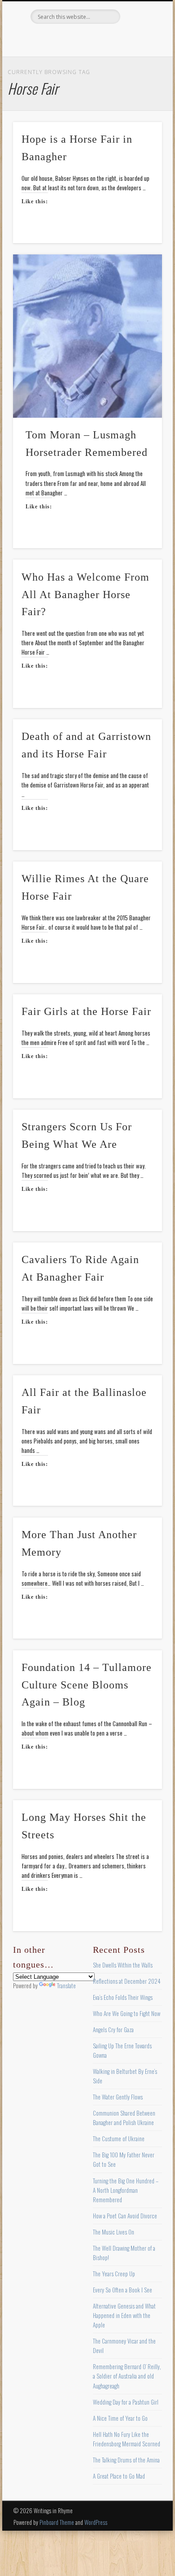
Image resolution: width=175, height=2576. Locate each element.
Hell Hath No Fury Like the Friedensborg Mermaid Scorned (127, 2439)
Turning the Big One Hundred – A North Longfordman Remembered (126, 2190)
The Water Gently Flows (118, 2097)
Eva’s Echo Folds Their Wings (123, 1997)
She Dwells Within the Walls (123, 1965)
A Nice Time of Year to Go (120, 2418)
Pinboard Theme (57, 2522)
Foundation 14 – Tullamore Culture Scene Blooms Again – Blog (87, 1685)
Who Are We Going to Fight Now (127, 2013)
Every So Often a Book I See (122, 2290)
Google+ (123, 39)
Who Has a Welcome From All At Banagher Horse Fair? (85, 595)
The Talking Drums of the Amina (126, 2460)
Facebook (49, 39)
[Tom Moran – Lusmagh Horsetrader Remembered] (87, 336)
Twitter (68, 39)
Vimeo (105, 39)
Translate (66, 1986)
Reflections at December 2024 (127, 1981)
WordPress (96, 2522)
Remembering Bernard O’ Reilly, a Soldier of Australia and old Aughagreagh (127, 2376)
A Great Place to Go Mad (119, 2476)
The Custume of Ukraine (119, 2139)
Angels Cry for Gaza (113, 2029)
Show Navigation (140, 80)
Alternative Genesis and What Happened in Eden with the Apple (124, 2315)
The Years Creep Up (114, 2274)
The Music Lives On (114, 2232)
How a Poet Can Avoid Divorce (125, 2216)
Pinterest (86, 39)
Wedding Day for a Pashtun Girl (126, 2402)
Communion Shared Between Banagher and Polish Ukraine (124, 2118)
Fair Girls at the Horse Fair (86, 1011)
